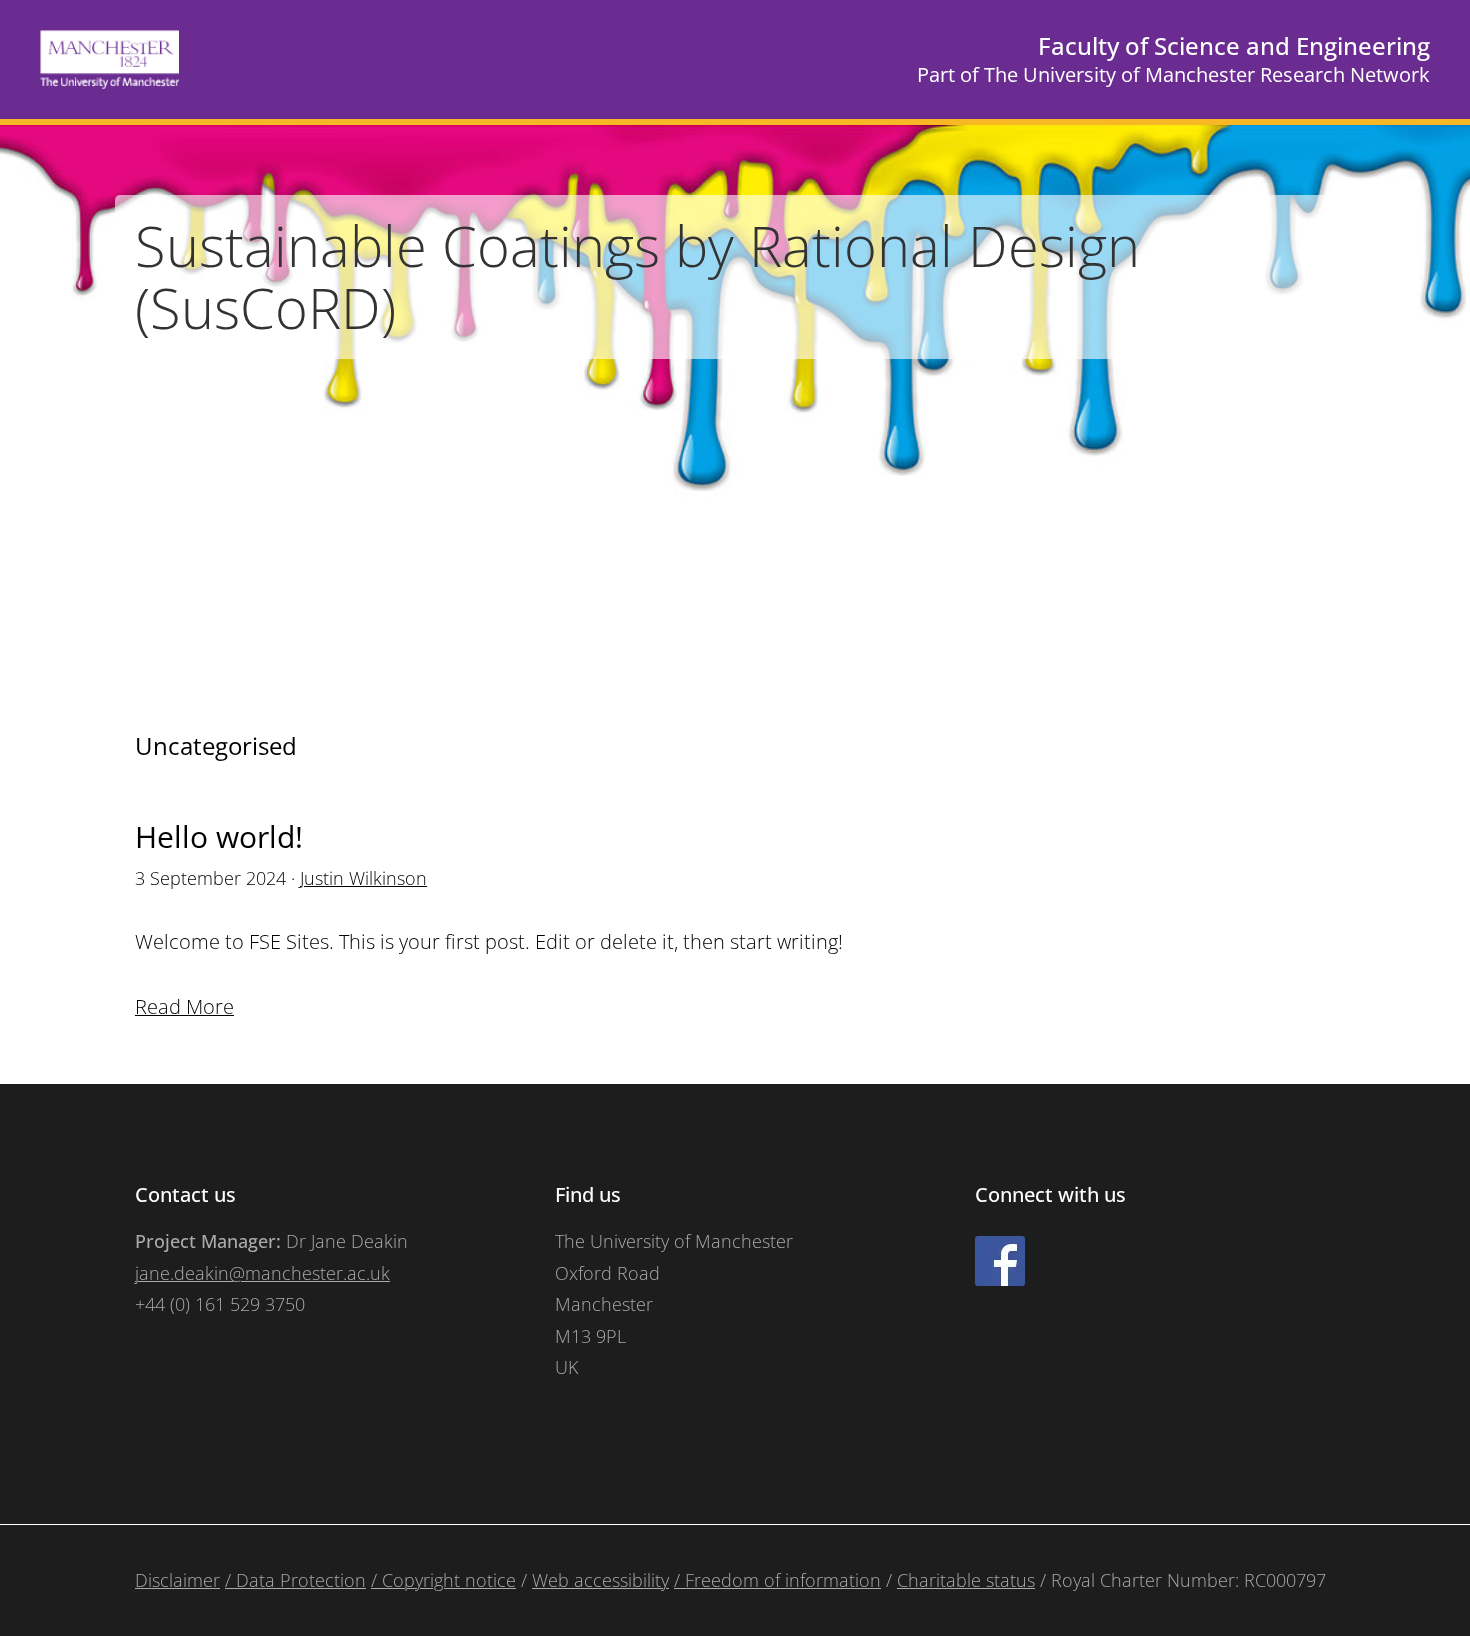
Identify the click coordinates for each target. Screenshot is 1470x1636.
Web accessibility (600, 1580)
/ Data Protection (295, 1580)
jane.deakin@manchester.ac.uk (262, 1273)
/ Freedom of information (777, 1580)
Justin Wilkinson (363, 878)
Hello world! (219, 836)
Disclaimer (177, 1580)
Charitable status (966, 1580)
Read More (184, 1006)
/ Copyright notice (443, 1580)
